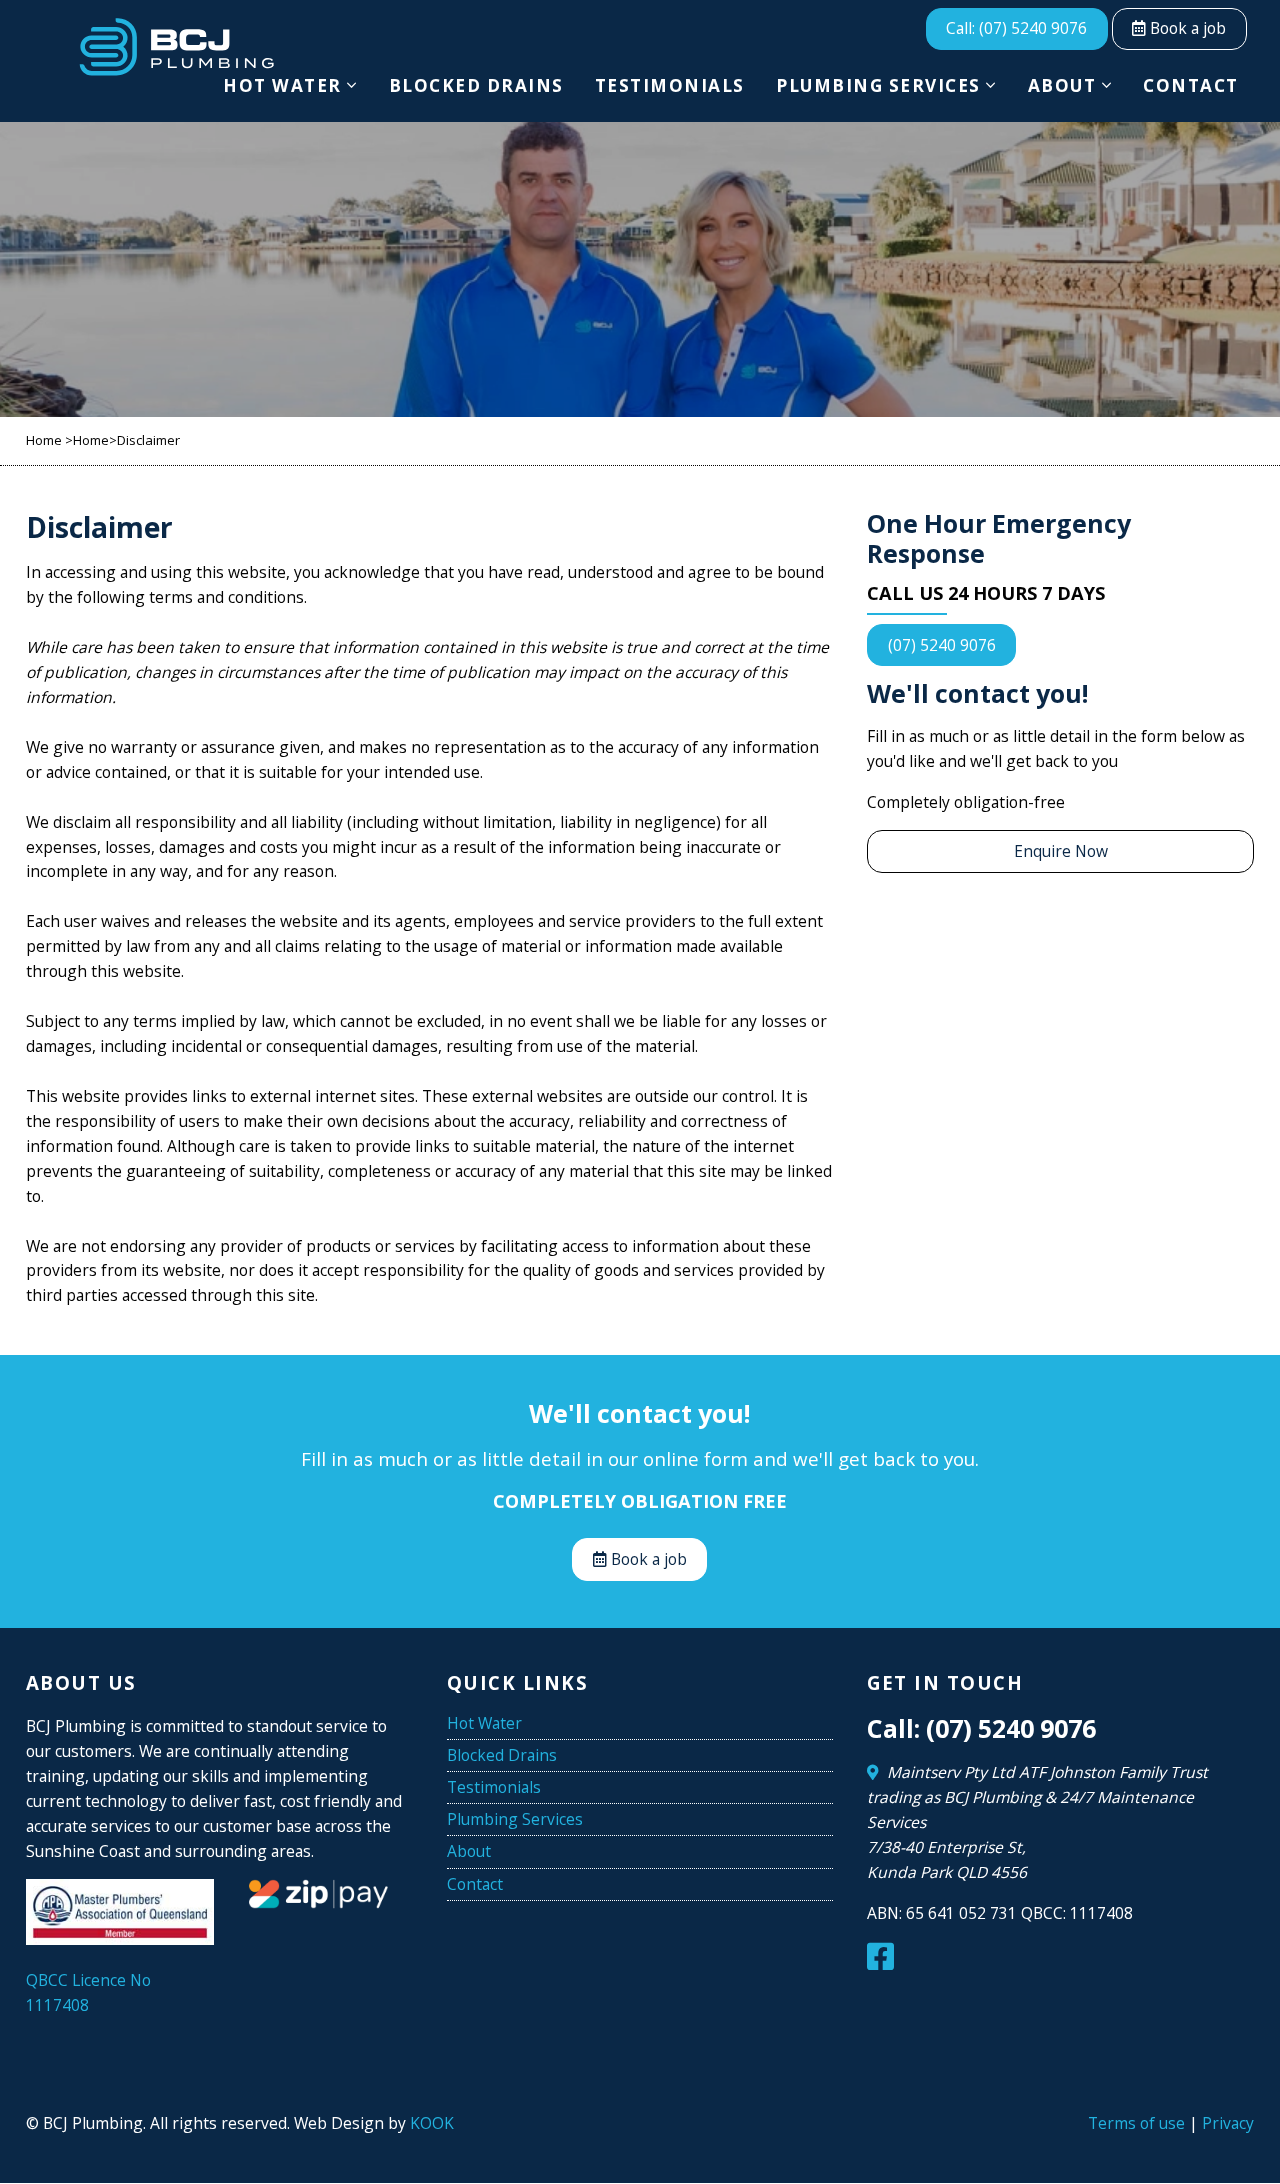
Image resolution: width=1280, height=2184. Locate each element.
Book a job (1186, 28)
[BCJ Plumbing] (176, 47)
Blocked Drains (476, 85)
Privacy (1228, 2123)
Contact (1191, 85)
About (1062, 85)
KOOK (432, 2123)
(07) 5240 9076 (942, 645)
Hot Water (282, 85)
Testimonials (670, 85)
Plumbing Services (878, 85)
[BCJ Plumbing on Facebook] (884, 1962)
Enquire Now (1061, 851)
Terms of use (1136, 2123)
